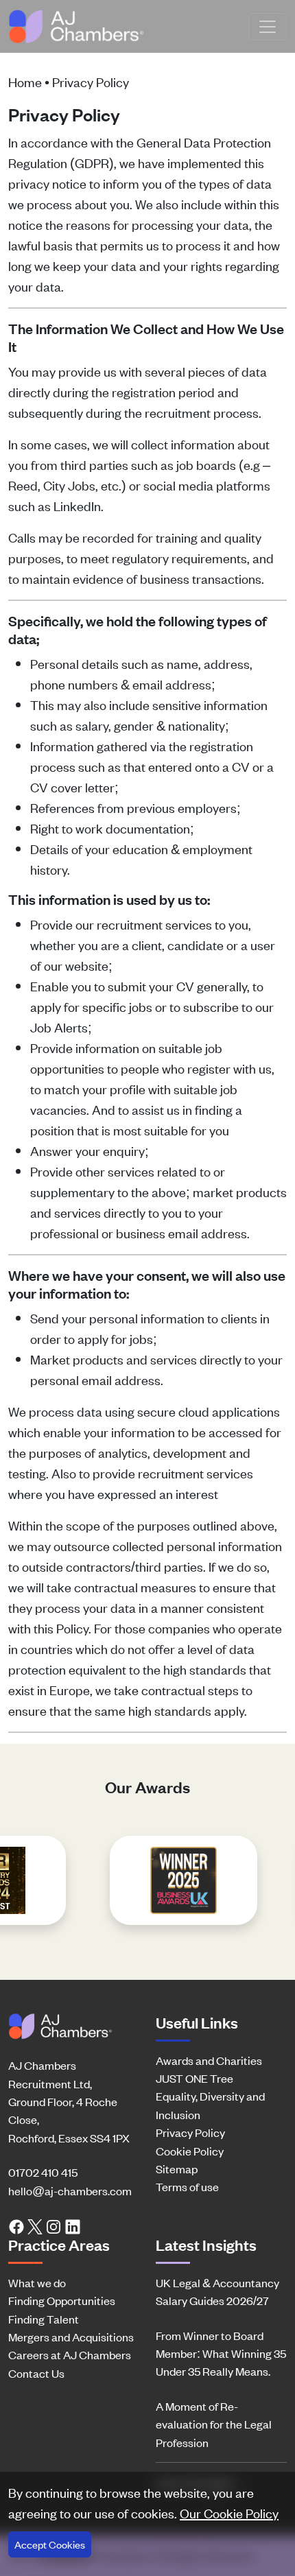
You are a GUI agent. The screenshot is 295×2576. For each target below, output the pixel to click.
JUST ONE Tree (194, 2078)
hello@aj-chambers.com (70, 2190)
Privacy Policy (190, 2132)
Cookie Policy (190, 2151)
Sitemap (177, 2169)
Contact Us (36, 2373)
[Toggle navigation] (268, 27)
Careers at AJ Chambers (70, 2354)
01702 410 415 (43, 2172)
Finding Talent (44, 2319)
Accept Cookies (50, 2544)
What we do (37, 2282)
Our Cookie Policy (229, 2513)
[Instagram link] (54, 2225)
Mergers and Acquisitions (71, 2337)
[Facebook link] (16, 2225)
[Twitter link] (35, 2225)
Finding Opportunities (62, 2300)
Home (25, 81)
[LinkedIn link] (73, 2225)
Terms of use (187, 2186)
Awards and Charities (209, 2060)
